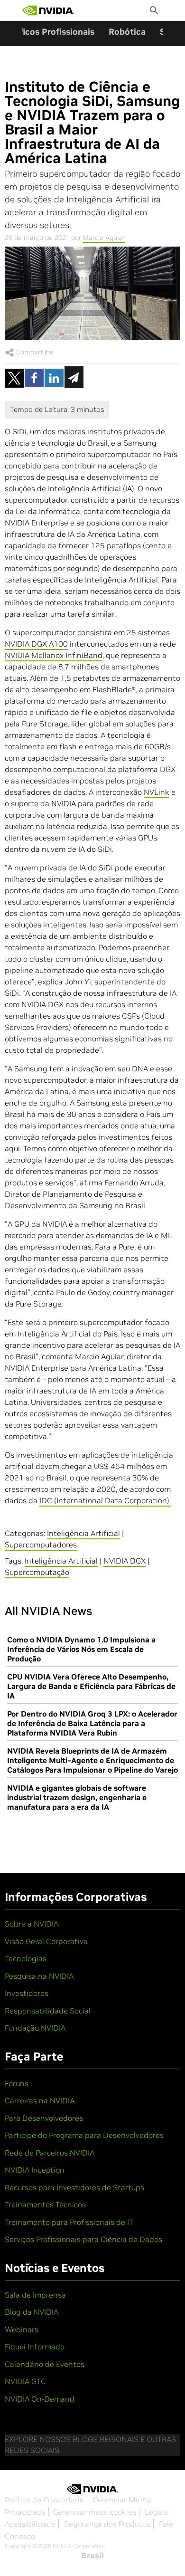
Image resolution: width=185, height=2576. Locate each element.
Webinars (22, 2329)
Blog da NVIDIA (32, 2312)
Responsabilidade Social (48, 2011)
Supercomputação (37, 1572)
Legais (156, 2512)
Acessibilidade (30, 2524)
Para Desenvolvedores (44, 2118)
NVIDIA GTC (25, 2381)
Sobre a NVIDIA (32, 1924)
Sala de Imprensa (35, 2295)
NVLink (157, 792)
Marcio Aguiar (104, 238)
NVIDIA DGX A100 (36, 644)
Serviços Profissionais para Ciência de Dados (83, 2239)
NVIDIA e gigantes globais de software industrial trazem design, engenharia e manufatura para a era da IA (77, 1797)
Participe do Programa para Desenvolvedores (84, 2135)
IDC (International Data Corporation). (105, 1500)
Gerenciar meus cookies (94, 2512)
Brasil (92, 2556)
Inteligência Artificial (83, 1533)
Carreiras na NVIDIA (40, 2100)
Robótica (127, 32)
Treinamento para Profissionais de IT (69, 2222)
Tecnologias (26, 1958)
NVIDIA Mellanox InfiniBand (54, 655)
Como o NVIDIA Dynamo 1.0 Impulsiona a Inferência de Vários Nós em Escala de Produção (81, 1649)
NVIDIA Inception (35, 2170)
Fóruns (17, 2083)
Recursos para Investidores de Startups (74, 2187)
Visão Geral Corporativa (46, 1941)
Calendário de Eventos (45, 2364)
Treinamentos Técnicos (45, 2204)
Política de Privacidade (44, 2500)
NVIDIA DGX (125, 1561)
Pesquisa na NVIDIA (39, 1976)
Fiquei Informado (35, 2347)
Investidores (27, 1993)
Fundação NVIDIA (35, 2028)
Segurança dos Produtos (107, 2524)
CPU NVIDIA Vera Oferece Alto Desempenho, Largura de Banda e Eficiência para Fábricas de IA (91, 1686)
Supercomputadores (41, 1545)
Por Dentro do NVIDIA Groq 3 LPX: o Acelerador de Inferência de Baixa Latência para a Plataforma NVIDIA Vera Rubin (92, 1723)
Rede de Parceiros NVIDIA (50, 2153)
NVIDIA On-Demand (40, 2399)
